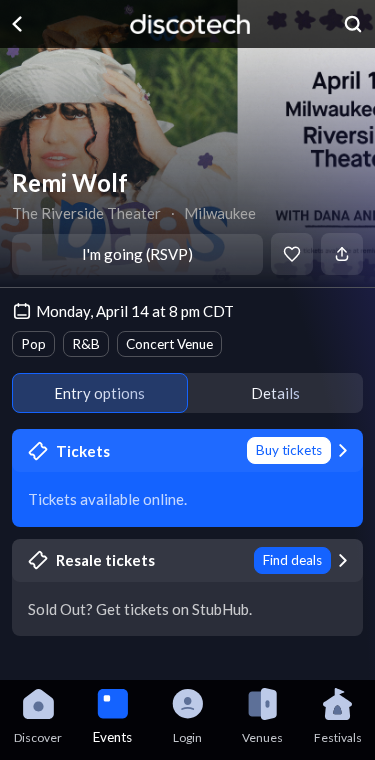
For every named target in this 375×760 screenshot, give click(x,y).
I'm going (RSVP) (137, 254)
